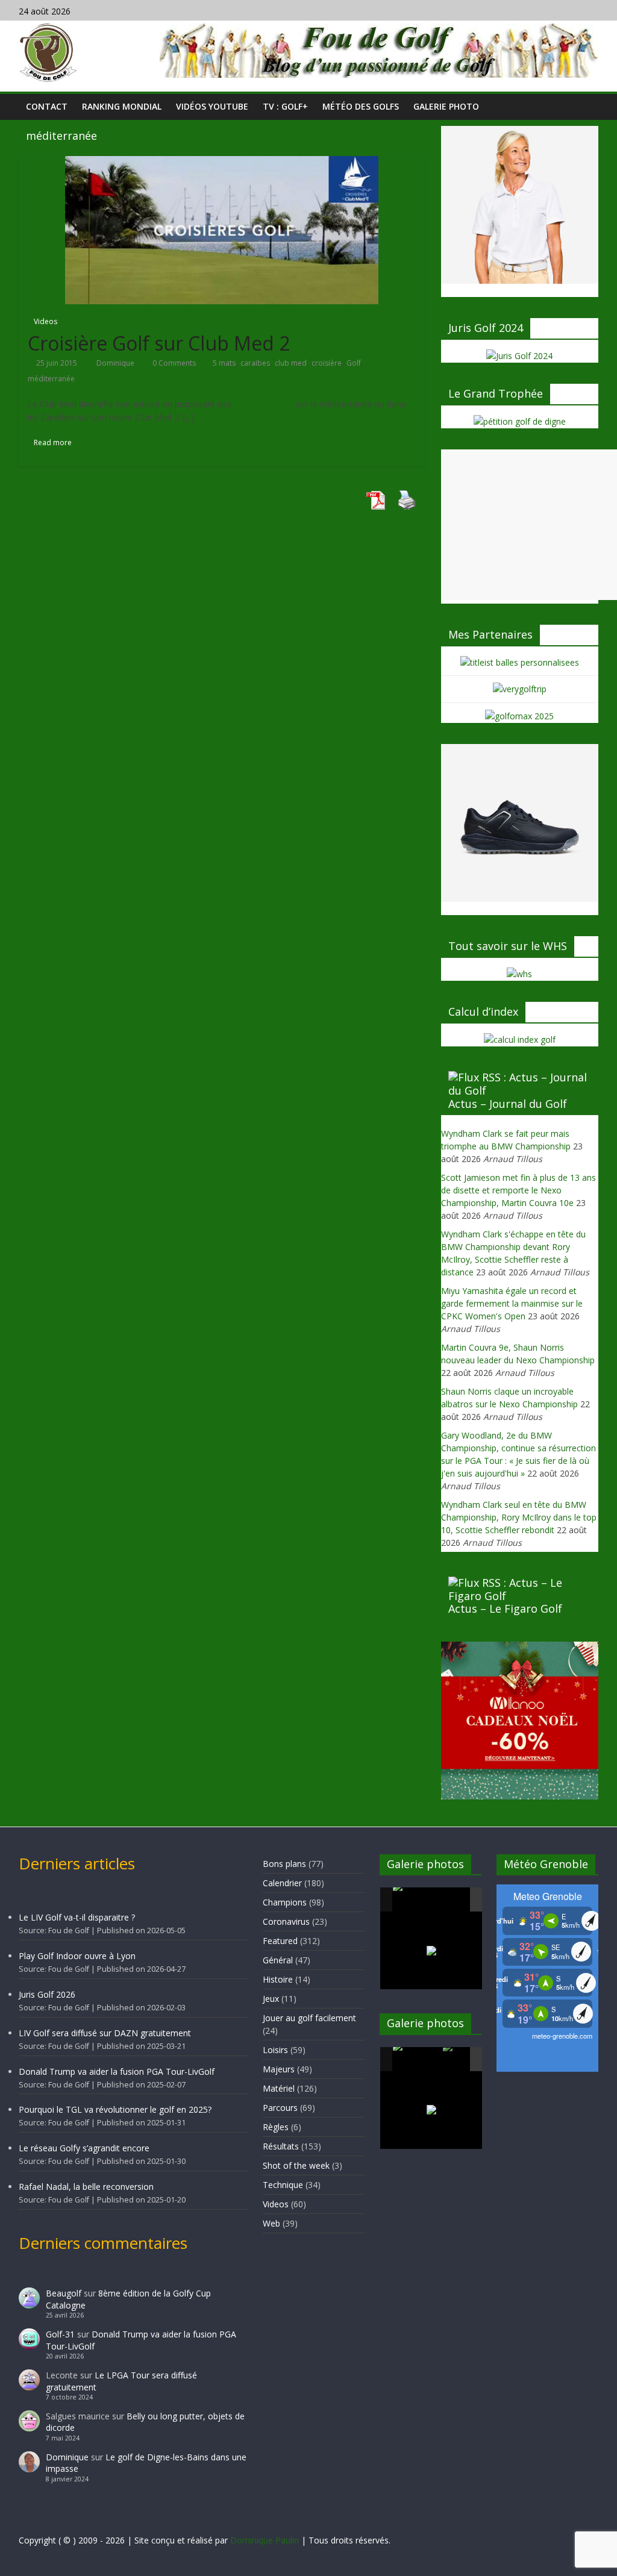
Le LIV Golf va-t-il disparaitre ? (77, 1917)
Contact (47, 106)
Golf (354, 363)
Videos (45, 321)
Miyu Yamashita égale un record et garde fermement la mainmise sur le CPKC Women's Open (512, 1303)
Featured (280, 1941)
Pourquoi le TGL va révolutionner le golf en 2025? (115, 2109)
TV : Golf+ (285, 106)
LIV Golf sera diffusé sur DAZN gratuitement (105, 2033)
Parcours (280, 2108)
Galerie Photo (446, 106)
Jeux (271, 1999)
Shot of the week (296, 2165)
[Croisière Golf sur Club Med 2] (222, 229)
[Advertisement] (529, 525)
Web (271, 2223)
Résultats (281, 2146)
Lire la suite (219, 417)
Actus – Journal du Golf (508, 1104)
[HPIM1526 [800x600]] (467, 2060)
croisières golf (264, 404)
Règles (276, 2127)
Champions (285, 1902)
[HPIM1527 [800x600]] (417, 2059)
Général (278, 1960)
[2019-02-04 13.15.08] (467, 1900)
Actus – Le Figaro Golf (505, 1608)
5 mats (224, 363)
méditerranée (51, 379)
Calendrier (282, 1883)
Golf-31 (60, 2334)
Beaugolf (64, 2293)
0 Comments (173, 363)
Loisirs (275, 2050)
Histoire (278, 1979)
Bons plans (284, 1864)
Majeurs (279, 2069)
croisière (327, 363)
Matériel (279, 2088)
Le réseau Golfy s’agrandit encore (84, 2148)
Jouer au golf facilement (309, 2018)
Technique (283, 2185)
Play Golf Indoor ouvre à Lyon (77, 1956)
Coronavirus (286, 1921)
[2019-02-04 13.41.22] (417, 1899)
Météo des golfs (361, 106)
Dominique (116, 363)
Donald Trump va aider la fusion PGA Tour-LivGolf (117, 2071)
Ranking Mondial (122, 106)
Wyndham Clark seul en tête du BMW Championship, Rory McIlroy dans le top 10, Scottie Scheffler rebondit (519, 1517)
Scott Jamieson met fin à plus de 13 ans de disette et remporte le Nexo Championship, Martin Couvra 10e (518, 1190)
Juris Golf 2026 (47, 1994)
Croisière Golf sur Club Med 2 (159, 343)
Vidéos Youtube (212, 106)
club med (291, 363)
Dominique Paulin (265, 2540)
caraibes (255, 363)
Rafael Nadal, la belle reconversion (86, 2187)
